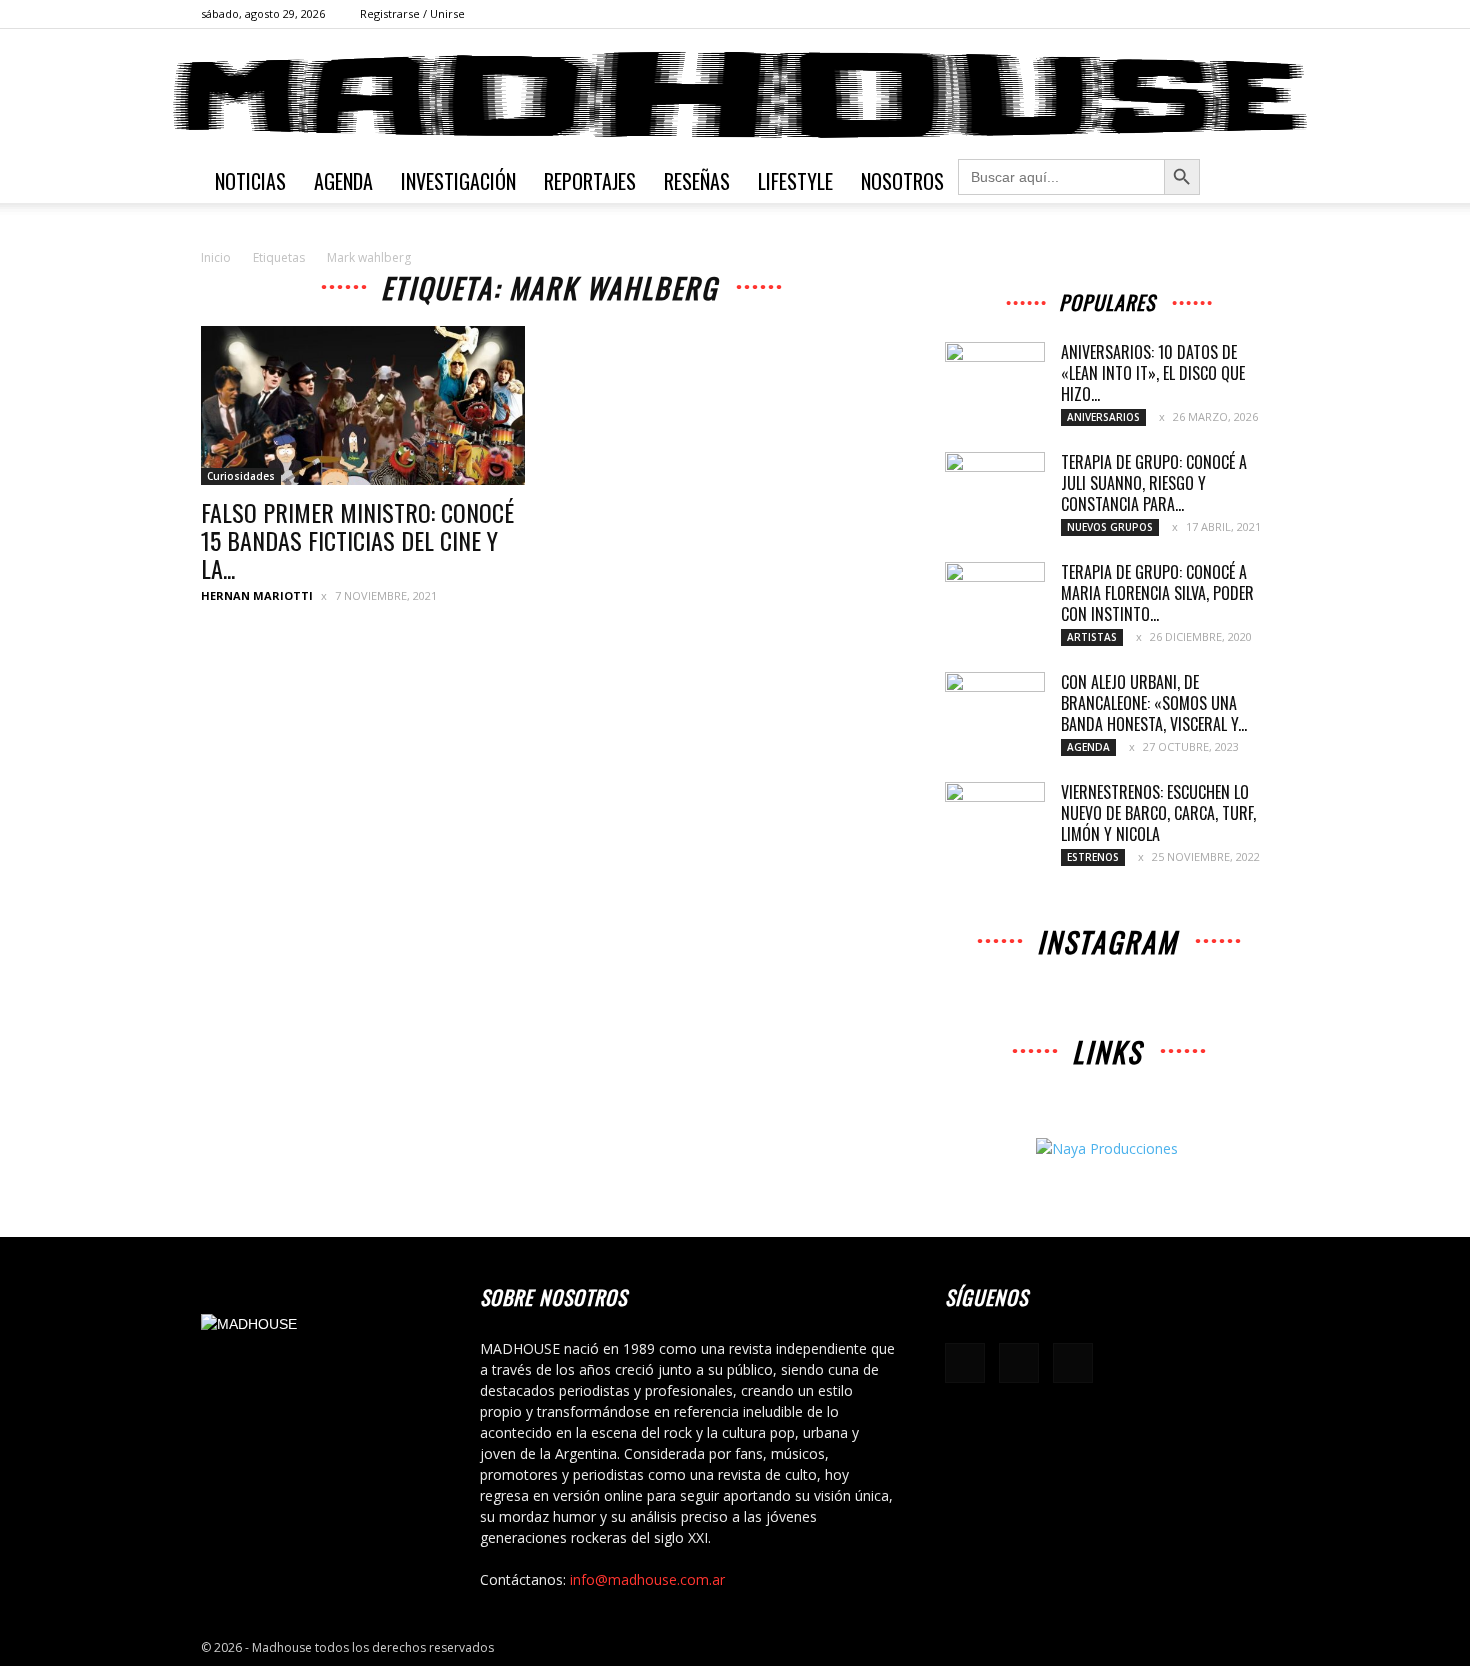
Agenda (343, 181)
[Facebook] (1188, 14)
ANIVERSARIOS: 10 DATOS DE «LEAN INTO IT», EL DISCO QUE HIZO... (1153, 373)
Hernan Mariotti (257, 595)
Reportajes (590, 181)
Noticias (250, 181)
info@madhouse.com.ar (647, 1579)
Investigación (458, 181)
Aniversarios (1103, 417)
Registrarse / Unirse (412, 13)
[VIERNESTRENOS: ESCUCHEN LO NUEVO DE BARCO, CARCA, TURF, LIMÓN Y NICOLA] (995, 817)
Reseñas (697, 181)
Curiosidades (241, 476)
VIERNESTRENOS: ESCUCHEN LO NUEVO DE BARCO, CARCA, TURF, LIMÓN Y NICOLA (1158, 813)
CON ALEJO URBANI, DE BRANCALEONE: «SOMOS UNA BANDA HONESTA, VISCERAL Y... (1154, 703)
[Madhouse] (735, 95)
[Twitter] (1254, 14)
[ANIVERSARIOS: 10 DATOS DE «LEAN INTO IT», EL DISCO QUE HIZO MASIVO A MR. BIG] (995, 377)
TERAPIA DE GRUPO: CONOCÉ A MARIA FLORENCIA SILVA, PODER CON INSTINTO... (1157, 593)
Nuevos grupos (1110, 527)
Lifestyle (795, 181)
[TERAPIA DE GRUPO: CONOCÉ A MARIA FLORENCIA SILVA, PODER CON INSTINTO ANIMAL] (995, 597)
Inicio (216, 257)
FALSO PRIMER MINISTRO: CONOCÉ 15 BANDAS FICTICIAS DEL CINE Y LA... (357, 540)
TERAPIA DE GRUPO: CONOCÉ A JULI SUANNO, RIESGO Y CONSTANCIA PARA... (1154, 483)
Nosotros (902, 181)
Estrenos (1093, 857)
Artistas (1092, 637)
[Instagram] (1221, 14)
